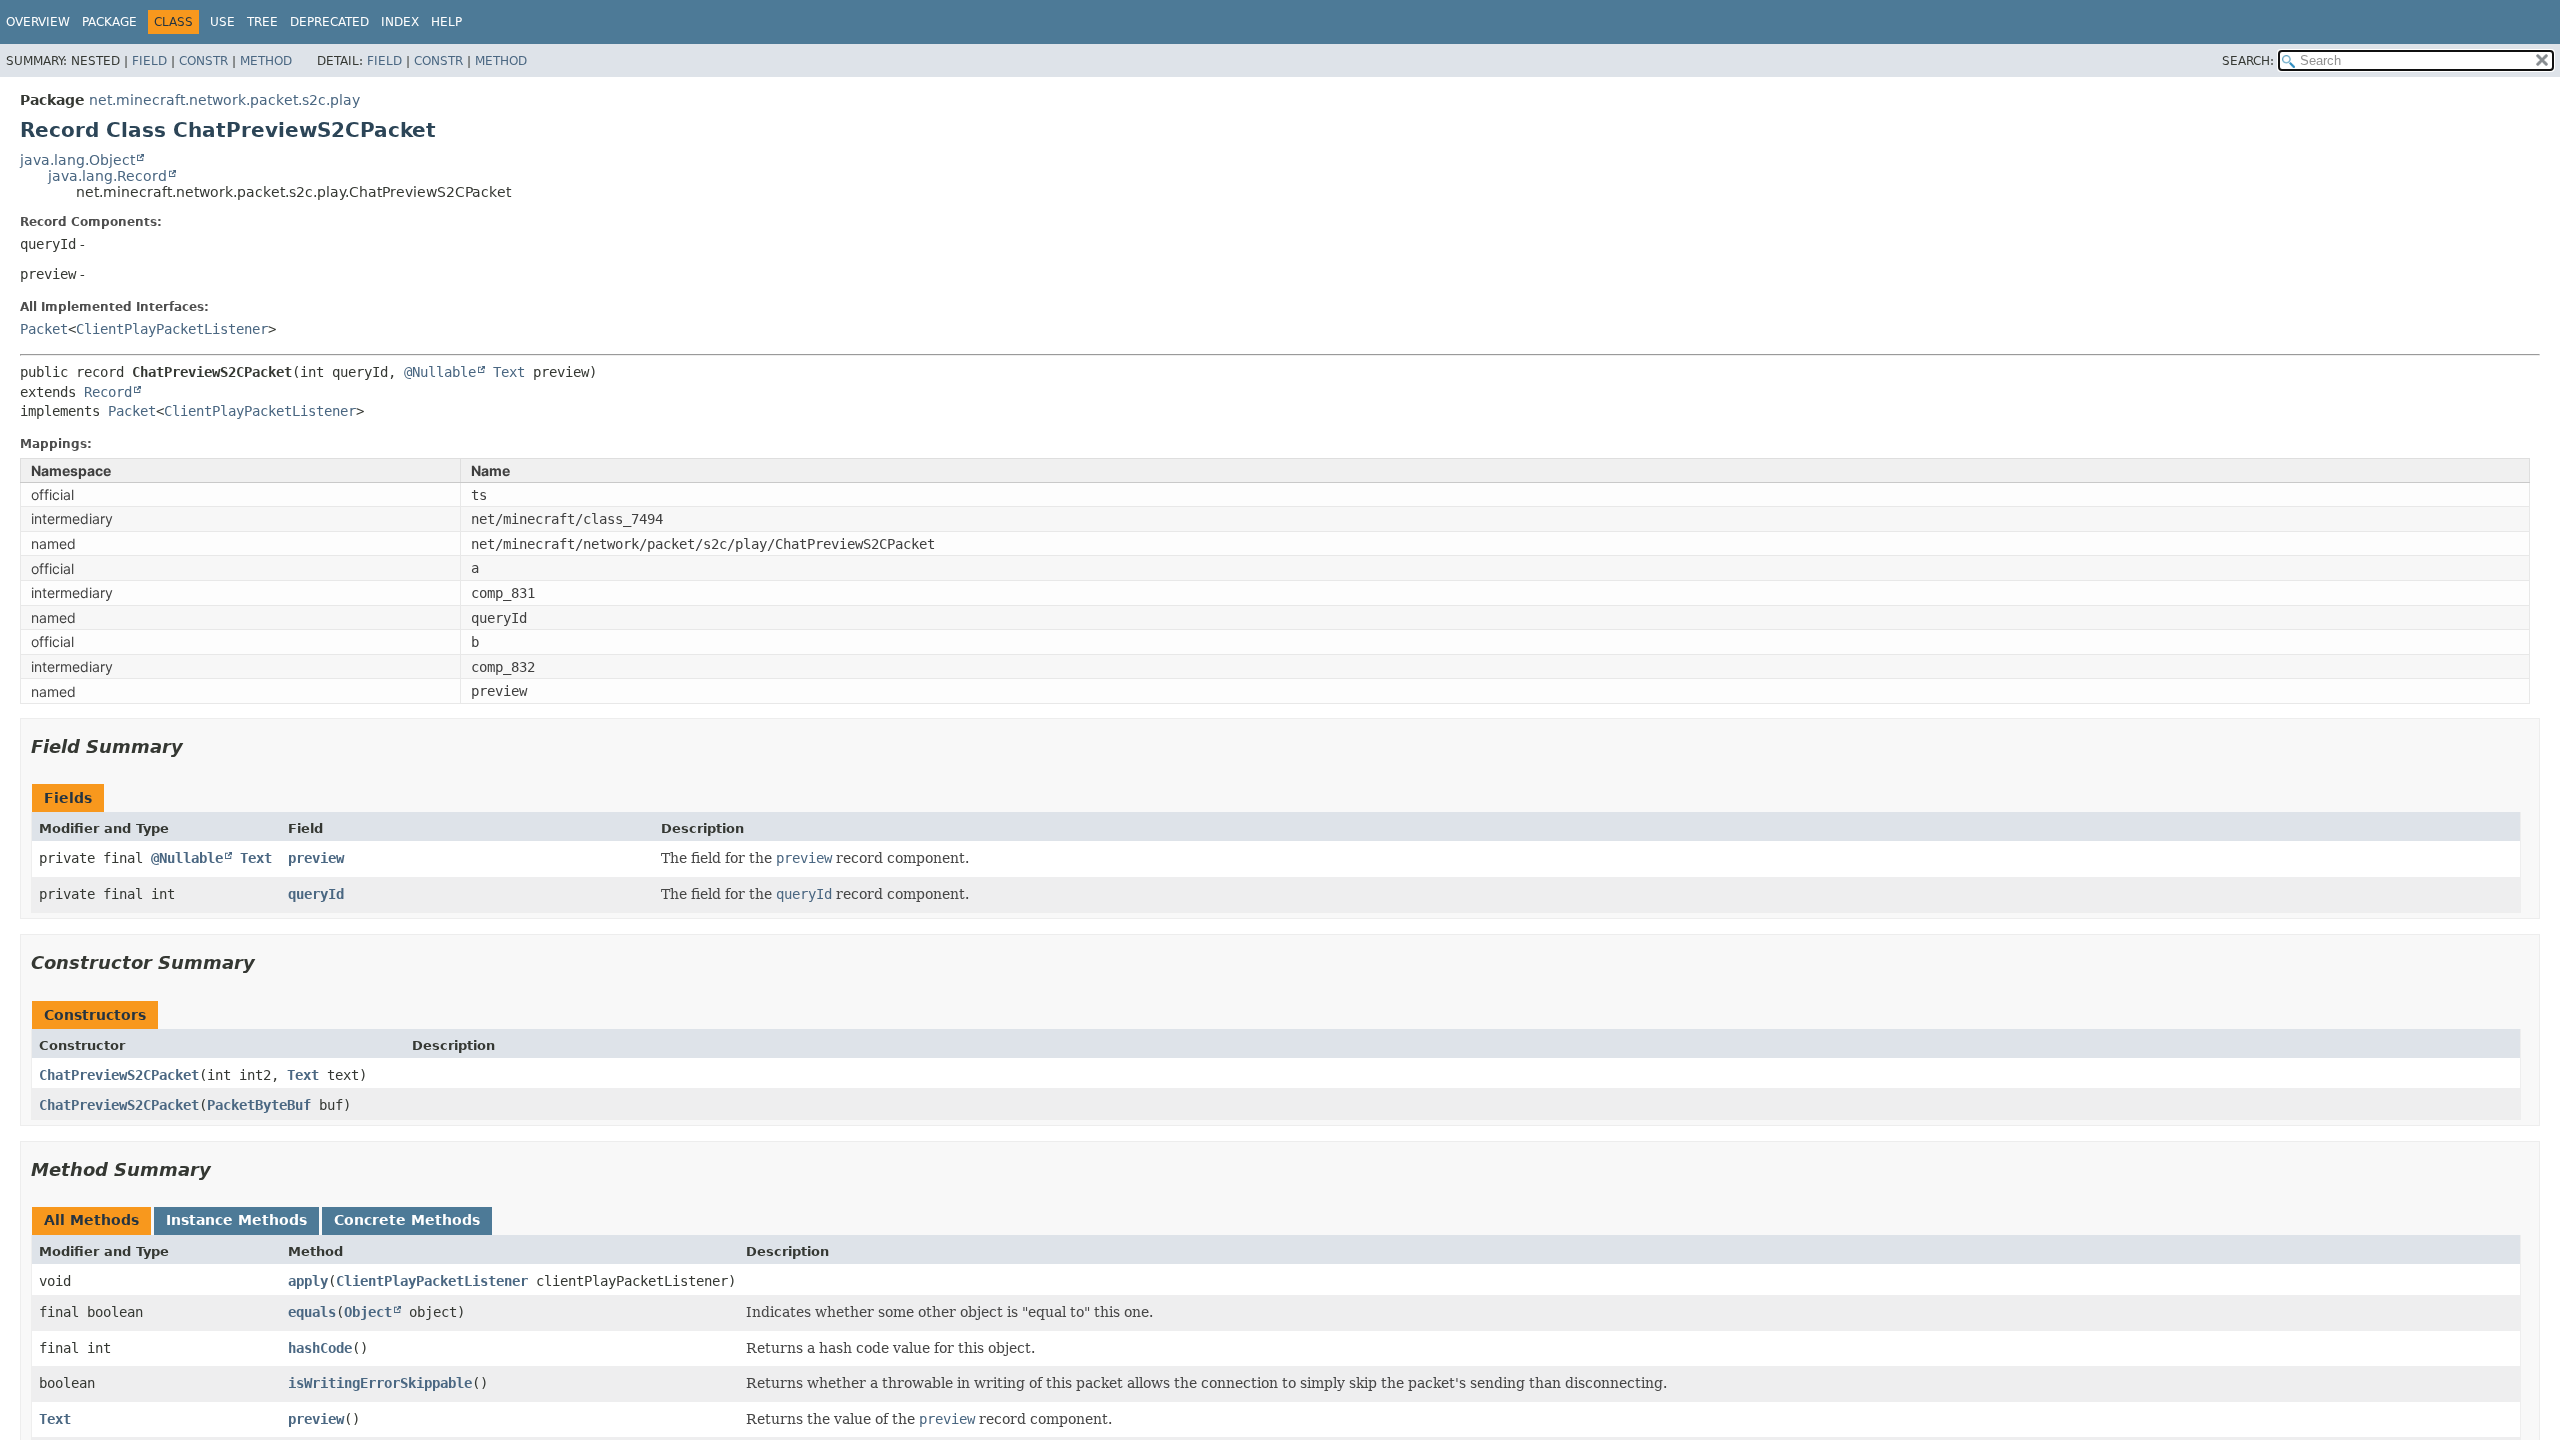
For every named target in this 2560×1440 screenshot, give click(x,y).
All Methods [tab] (91, 1220)
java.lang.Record (107, 176)
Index (400, 22)
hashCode (320, 1348)
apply (308, 1281)
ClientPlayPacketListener (172, 329)
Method (266, 61)
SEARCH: (2248, 61)
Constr (203, 61)
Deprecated (329, 22)
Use (222, 22)
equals (312, 1312)
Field (149, 61)
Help (446, 22)
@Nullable (440, 372)
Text (509, 372)
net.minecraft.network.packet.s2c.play (224, 100)
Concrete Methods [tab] (407, 1220)
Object (368, 1312)
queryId (316, 894)
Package (109, 22)
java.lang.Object (77, 160)
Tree (262, 22)
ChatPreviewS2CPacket (119, 1075)
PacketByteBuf (259, 1105)
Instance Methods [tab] (236, 1220)
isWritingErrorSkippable (380, 1383)
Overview (38, 22)
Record (108, 392)
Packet (44, 329)
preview (316, 858)
